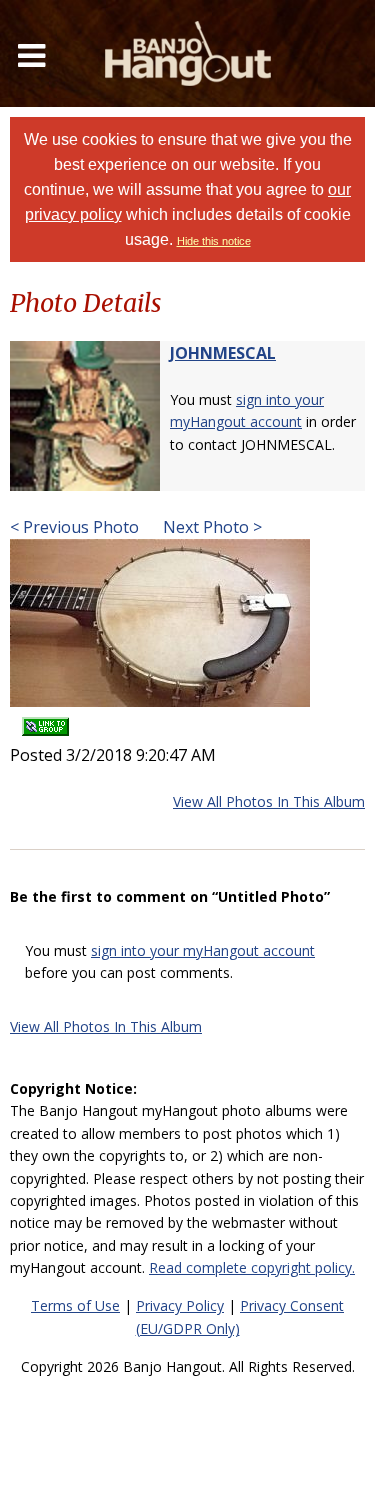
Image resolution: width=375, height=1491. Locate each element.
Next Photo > (210, 527)
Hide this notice (214, 241)
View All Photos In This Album (269, 801)
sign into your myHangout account (203, 950)
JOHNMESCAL (223, 353)
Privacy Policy (180, 1305)
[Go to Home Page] (188, 53)
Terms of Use (75, 1305)
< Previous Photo (74, 527)
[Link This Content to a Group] (45, 720)
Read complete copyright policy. (252, 1267)
